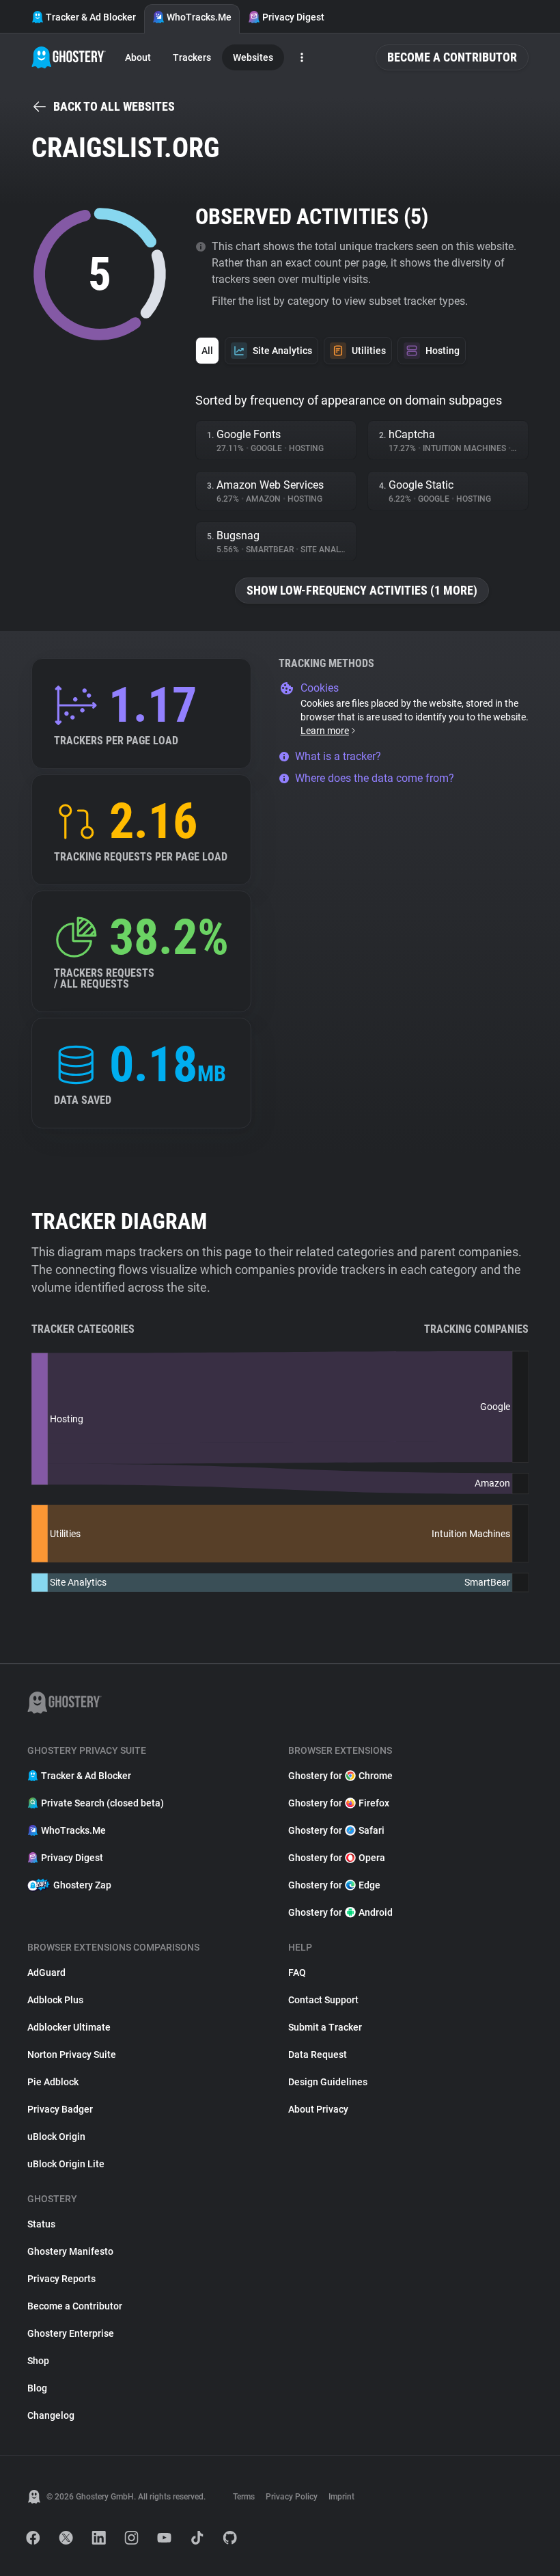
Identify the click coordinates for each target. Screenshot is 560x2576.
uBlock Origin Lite (66, 2164)
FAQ (297, 1972)
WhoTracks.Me (199, 17)
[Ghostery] (69, 57)
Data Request (318, 2055)
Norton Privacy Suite (72, 2055)
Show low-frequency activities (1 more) (362, 590)
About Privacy (318, 2109)
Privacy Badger (60, 2109)
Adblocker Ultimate (69, 2027)
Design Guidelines (328, 2082)
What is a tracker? (338, 756)
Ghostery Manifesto (70, 2251)
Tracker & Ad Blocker (91, 17)
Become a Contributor (452, 57)
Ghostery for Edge (334, 1885)
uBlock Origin (56, 2137)
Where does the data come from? (375, 778)
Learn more (325, 731)
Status (41, 2224)
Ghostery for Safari (336, 1830)
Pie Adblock (53, 2082)
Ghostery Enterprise (71, 2333)
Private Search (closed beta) (102, 1803)
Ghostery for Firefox (339, 1803)
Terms (244, 2497)
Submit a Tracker (325, 2027)
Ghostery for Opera (337, 1858)
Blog (37, 2388)
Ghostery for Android (340, 1912)
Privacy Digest (293, 17)
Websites (253, 57)
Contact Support (323, 2000)
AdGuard (46, 1972)
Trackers (192, 57)
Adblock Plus (55, 2000)
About (138, 57)
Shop (38, 2361)
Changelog (51, 2415)
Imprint (341, 2497)
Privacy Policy (292, 2497)
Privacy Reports (61, 2279)
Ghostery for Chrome (340, 1776)
